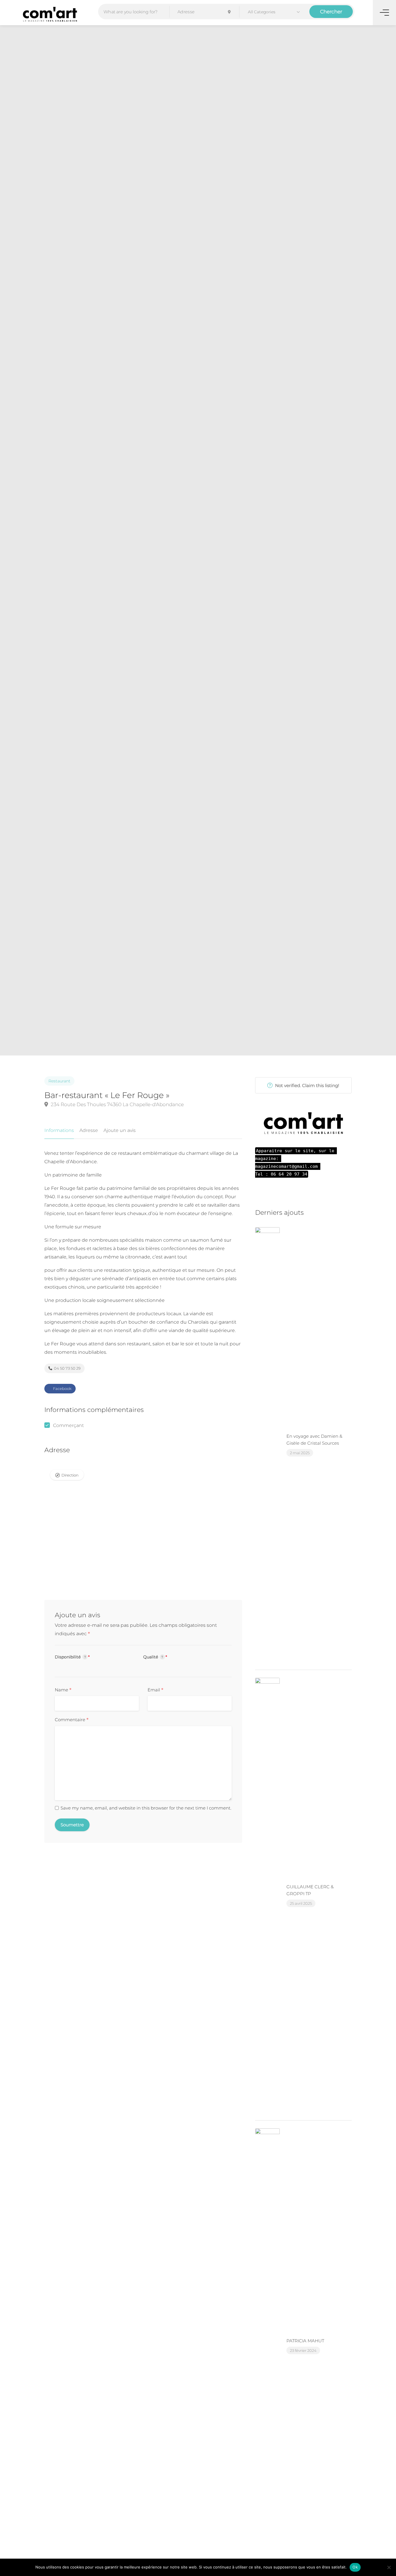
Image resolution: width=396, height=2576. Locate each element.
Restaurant (59, 1081)
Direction (70, 1475)
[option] (268, 540)
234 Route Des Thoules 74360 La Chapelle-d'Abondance (117, 1104)
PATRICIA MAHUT (305, 2341)
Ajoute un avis (120, 1130)
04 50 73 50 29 (67, 1368)
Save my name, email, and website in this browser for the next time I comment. (146, 1808)
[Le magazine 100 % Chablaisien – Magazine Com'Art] (50, 14)
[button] (274, 12)
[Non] (389, 2567)
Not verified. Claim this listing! (307, 1085)
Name (63, 1690)
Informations (59, 1130)
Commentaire (72, 1720)
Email (156, 1690)
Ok (355, 2567)
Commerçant (68, 1425)
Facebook (62, 1388)
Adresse (89, 1130)
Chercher (331, 12)
